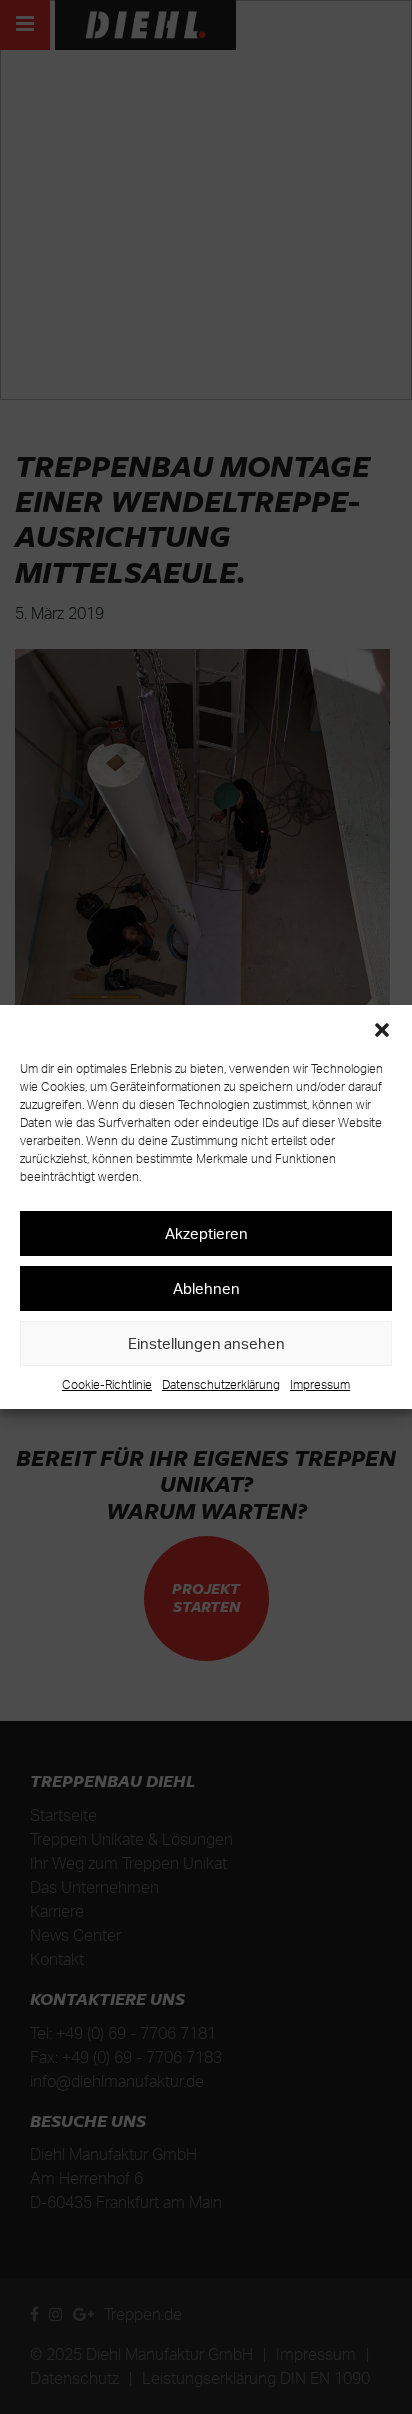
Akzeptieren (206, 1233)
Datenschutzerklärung (221, 1384)
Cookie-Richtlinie (107, 1384)
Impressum (320, 1384)
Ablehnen (206, 1288)
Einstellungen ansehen (206, 1343)
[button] (382, 1030)
